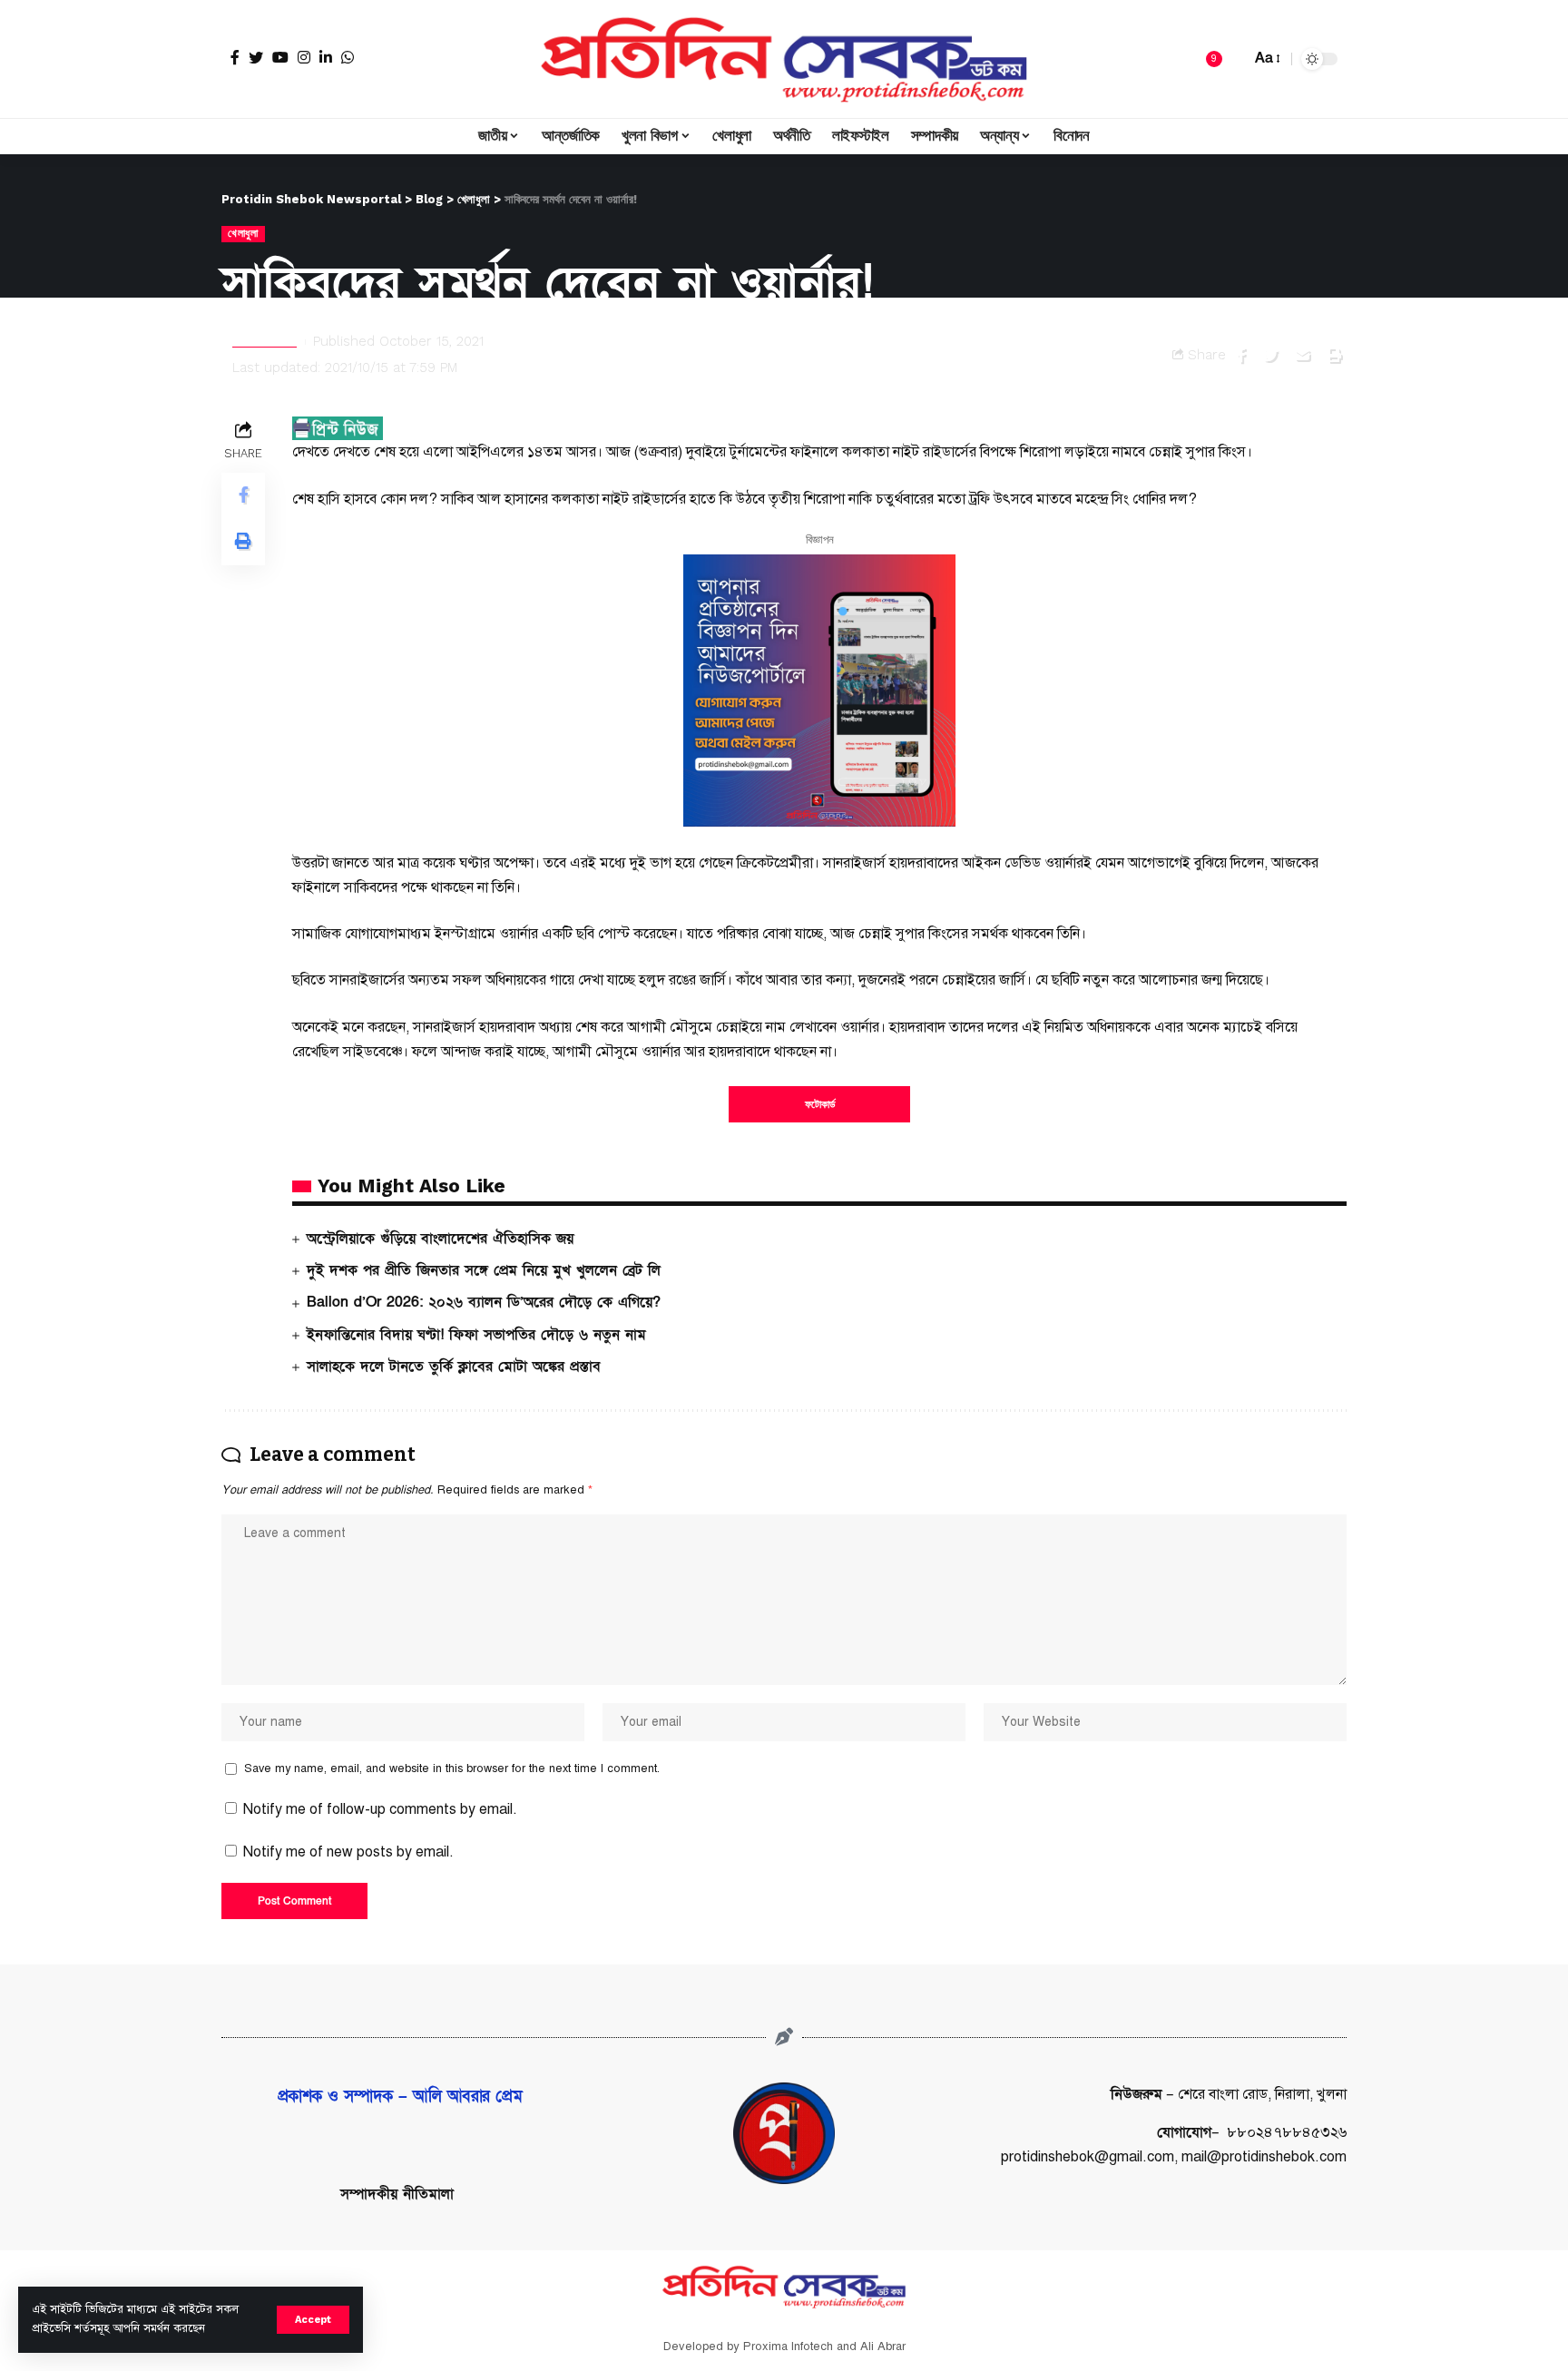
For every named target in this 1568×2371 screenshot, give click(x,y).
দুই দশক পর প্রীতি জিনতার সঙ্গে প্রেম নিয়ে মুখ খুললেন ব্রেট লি (484, 1270)
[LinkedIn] (326, 57)
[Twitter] (256, 57)
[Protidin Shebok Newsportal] (784, 59)
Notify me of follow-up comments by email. (380, 1809)
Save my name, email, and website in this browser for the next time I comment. (452, 1768)
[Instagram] (304, 57)
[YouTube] (280, 57)
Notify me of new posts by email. (348, 1852)
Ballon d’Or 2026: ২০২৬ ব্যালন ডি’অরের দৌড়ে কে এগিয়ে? (484, 1302)
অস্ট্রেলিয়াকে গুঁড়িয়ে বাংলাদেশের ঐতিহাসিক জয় (440, 1239)
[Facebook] (235, 57)
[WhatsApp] (348, 57)
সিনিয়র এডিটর (265, 341)
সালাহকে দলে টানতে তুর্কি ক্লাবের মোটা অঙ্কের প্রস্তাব (454, 1367)
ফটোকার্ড (820, 1104)
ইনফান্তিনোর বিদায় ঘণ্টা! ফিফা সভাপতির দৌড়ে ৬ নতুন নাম (476, 1335)
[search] (1232, 59)
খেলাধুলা (243, 233)
